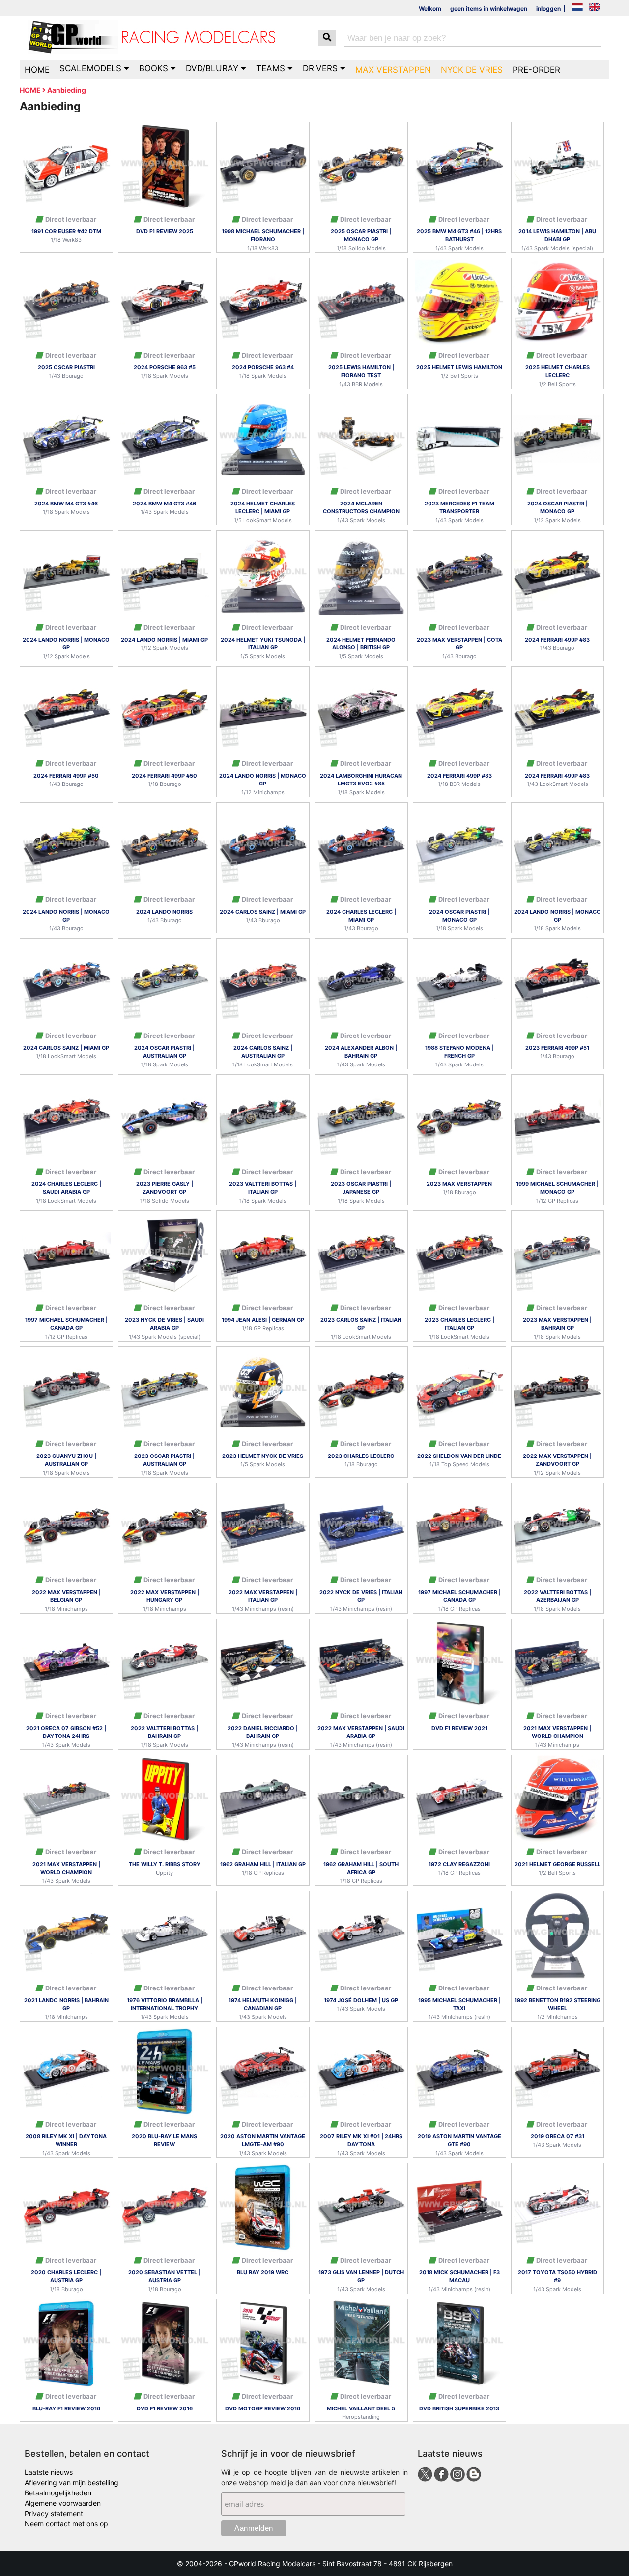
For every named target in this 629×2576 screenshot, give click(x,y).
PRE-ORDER (536, 70)
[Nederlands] (577, 8)
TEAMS (272, 68)
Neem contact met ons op (66, 2524)
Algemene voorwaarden (63, 2503)
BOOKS (155, 68)
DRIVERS (321, 68)
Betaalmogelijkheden (58, 2493)
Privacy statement (54, 2513)
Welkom (430, 9)
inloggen (548, 9)
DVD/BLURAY (213, 68)
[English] (595, 8)
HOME (37, 70)
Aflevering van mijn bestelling (71, 2482)
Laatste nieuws (49, 2472)
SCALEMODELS (92, 68)
